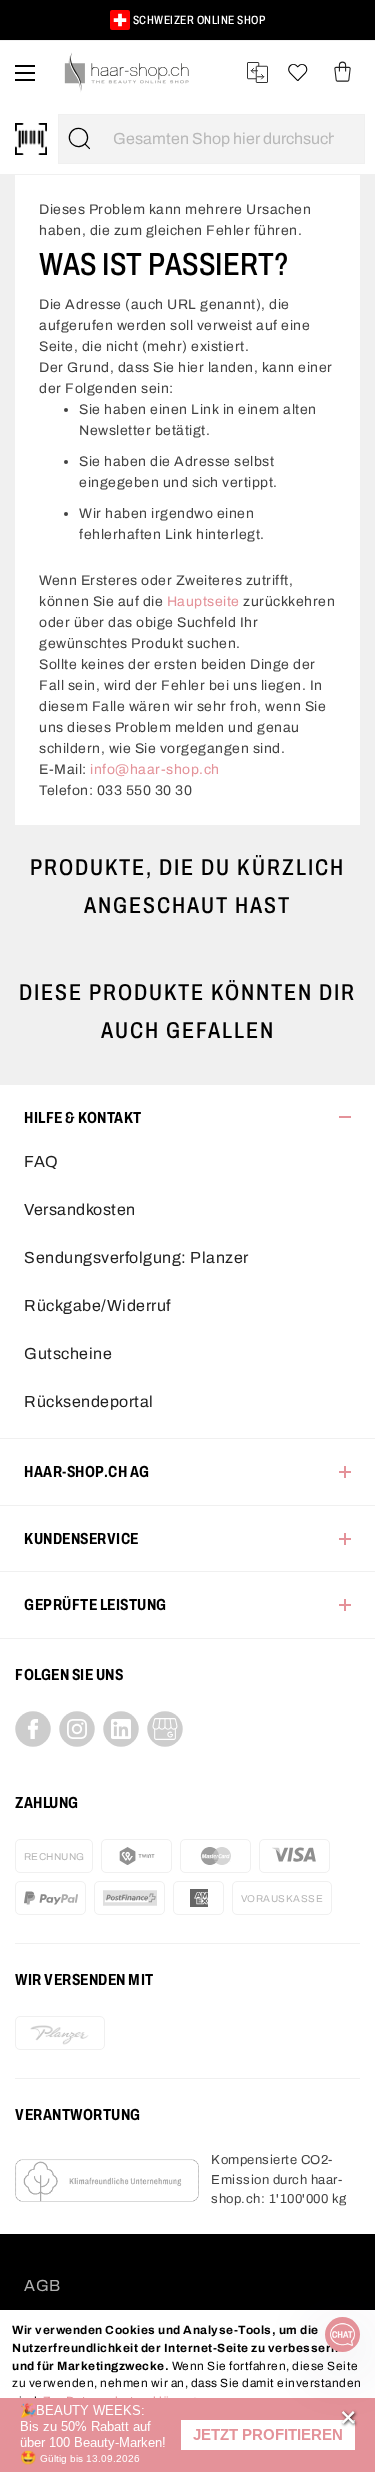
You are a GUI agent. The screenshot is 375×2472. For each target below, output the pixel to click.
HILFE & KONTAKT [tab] (83, 1117)
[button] (268, 2435)
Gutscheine (68, 1353)
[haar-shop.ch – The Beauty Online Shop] (127, 72)
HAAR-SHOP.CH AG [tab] (87, 1471)
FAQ (41, 1161)
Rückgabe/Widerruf (97, 1305)
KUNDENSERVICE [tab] (81, 1538)
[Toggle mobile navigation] (25, 72)
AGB (42, 2285)
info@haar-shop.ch (155, 769)
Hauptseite (203, 601)
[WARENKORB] (342, 72)
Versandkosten (80, 1209)
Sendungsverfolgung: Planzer (136, 1257)
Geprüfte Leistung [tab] (95, 1604)
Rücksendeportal (89, 1401)
